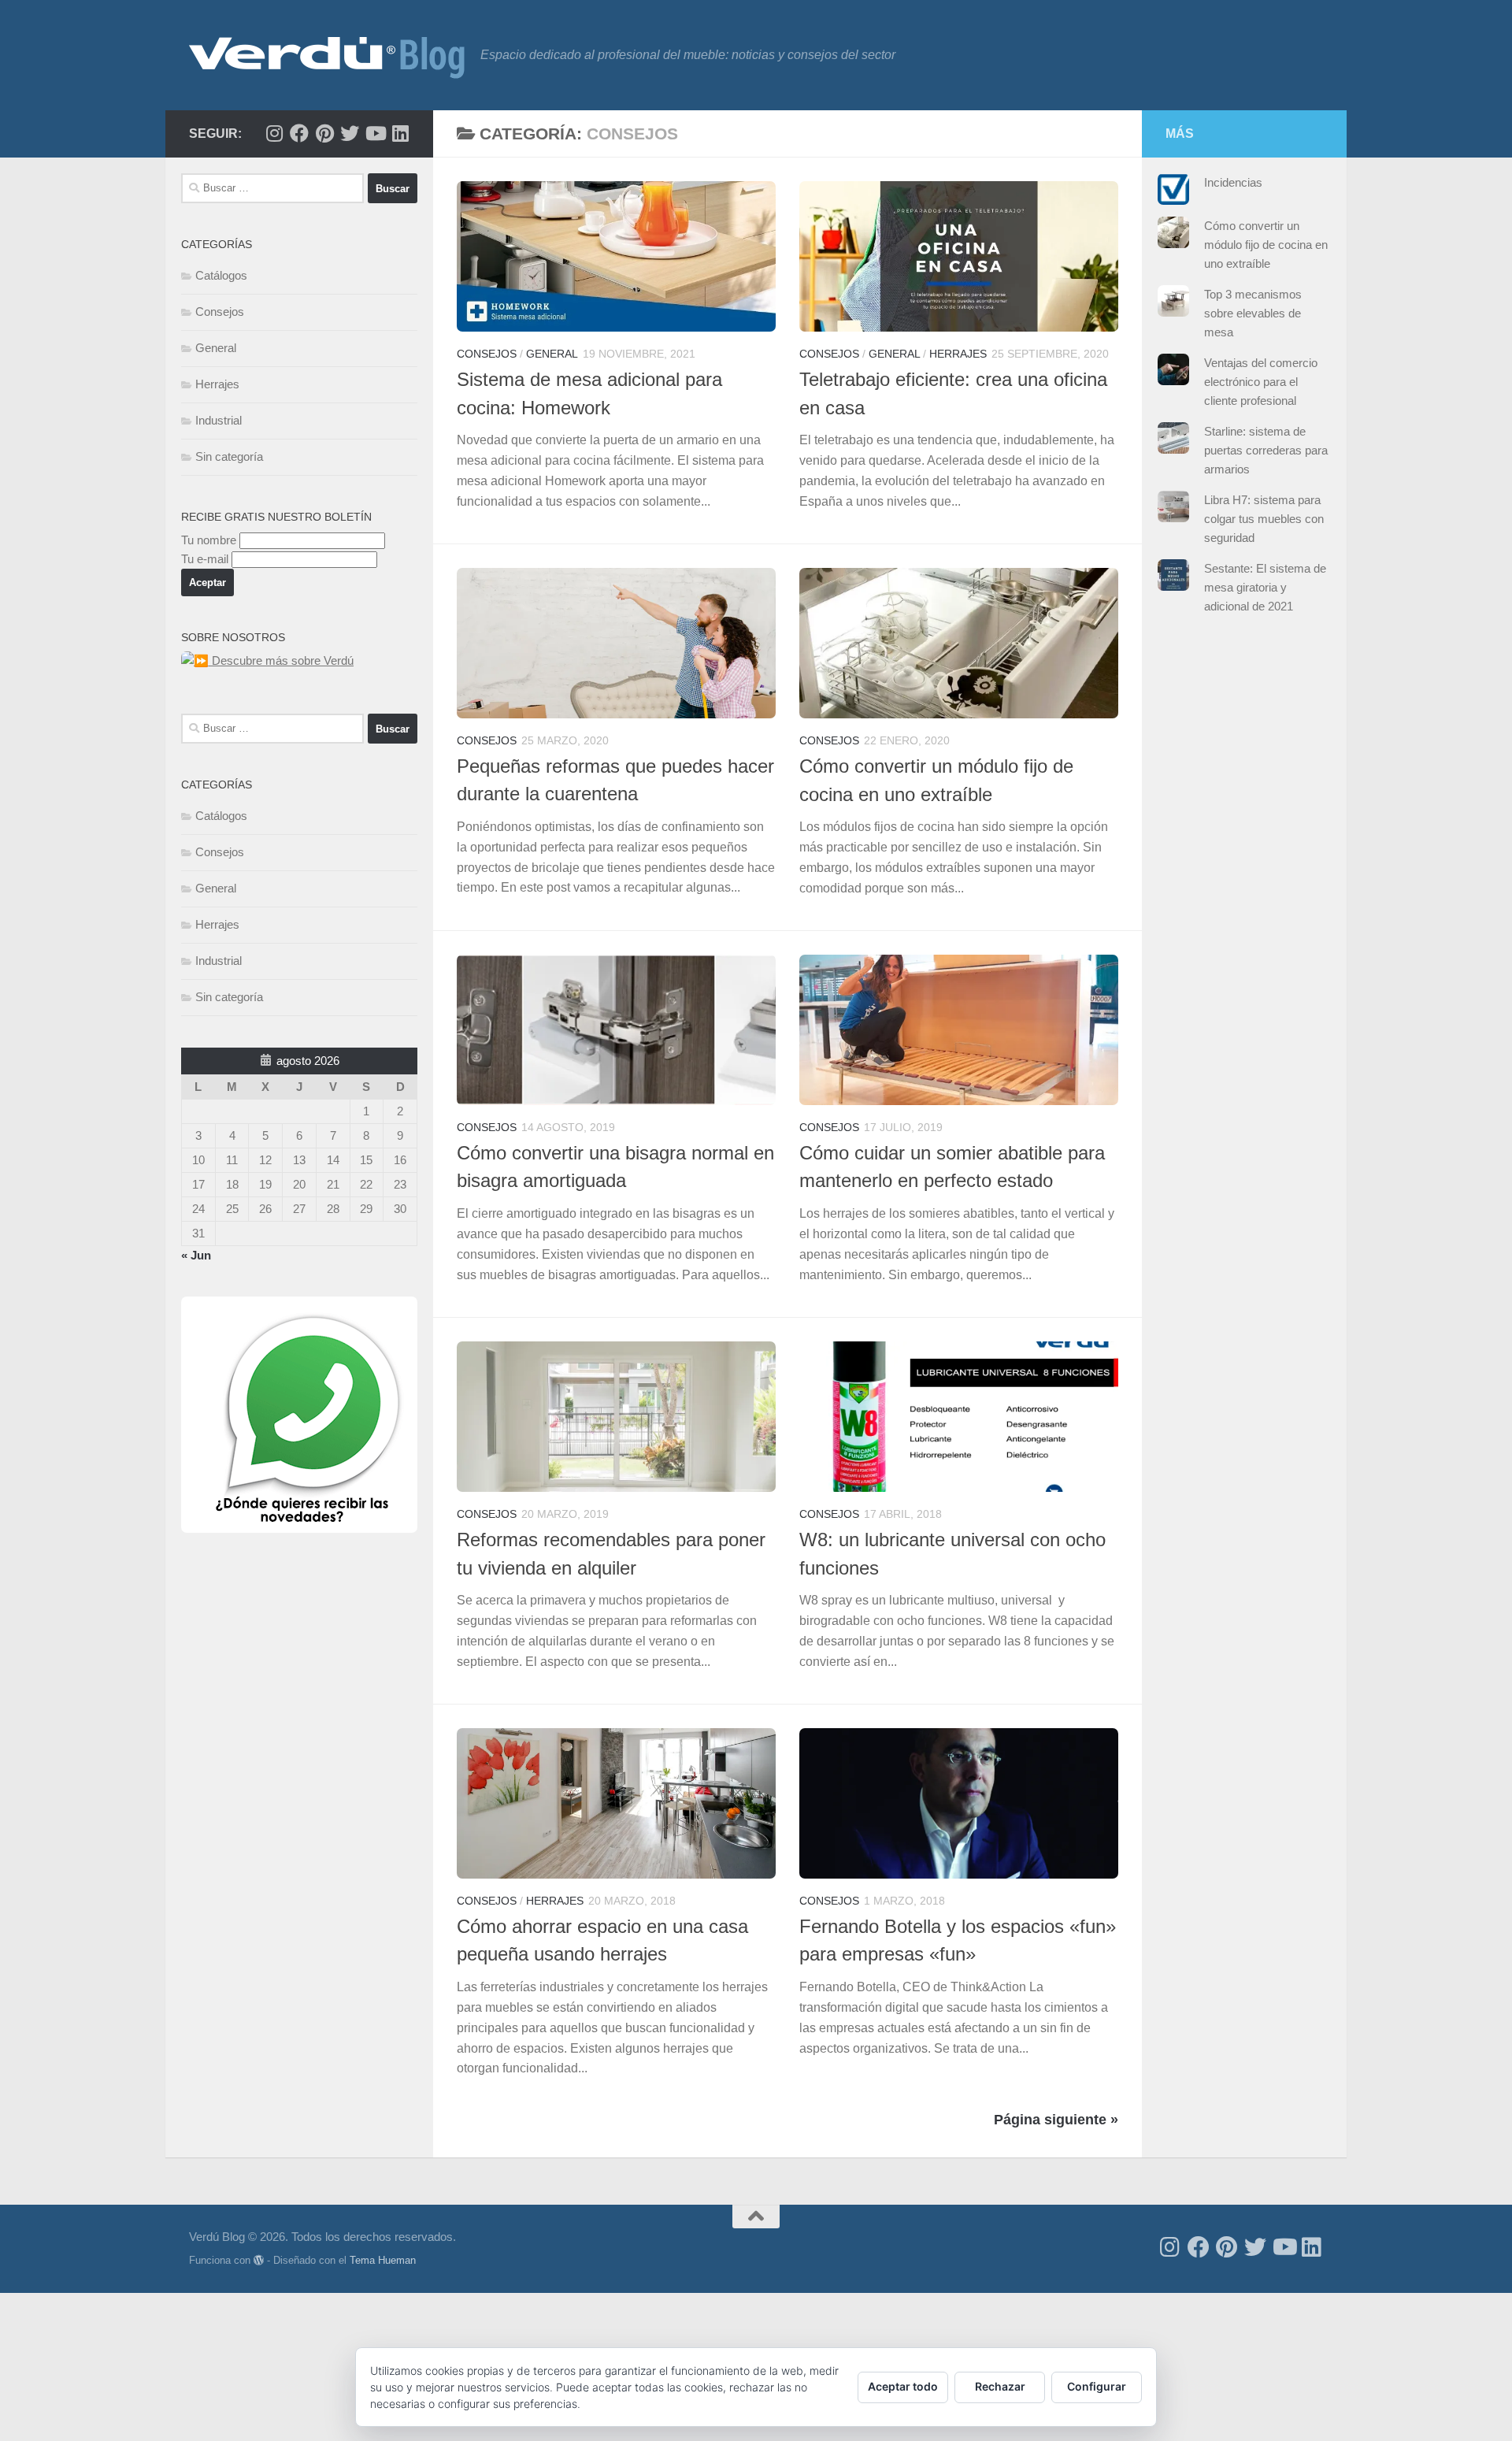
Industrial (219, 420)
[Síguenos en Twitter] (350, 133)
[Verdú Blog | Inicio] (327, 55)
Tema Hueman (383, 2260)
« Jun (196, 1255)
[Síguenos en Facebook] (299, 133)
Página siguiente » (1056, 2120)
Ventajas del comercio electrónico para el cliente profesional (1261, 382)
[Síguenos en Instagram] (274, 133)
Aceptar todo (903, 2386)
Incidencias (1233, 182)
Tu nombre (209, 540)
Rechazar (1000, 2386)
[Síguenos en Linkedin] (400, 133)
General (552, 354)
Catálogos (221, 275)
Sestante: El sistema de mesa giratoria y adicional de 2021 (1265, 587)
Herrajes (958, 354)
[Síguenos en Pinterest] (324, 133)
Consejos (487, 354)
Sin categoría (229, 456)
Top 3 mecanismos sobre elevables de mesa (1253, 313)
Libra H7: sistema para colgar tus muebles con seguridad (1264, 519)
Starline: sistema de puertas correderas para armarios (1266, 450)
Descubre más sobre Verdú (281, 660)
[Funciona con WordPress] (259, 2260)
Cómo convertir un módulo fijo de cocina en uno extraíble (1266, 245)
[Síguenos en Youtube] (375, 133)
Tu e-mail (205, 559)
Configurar (1097, 2386)
